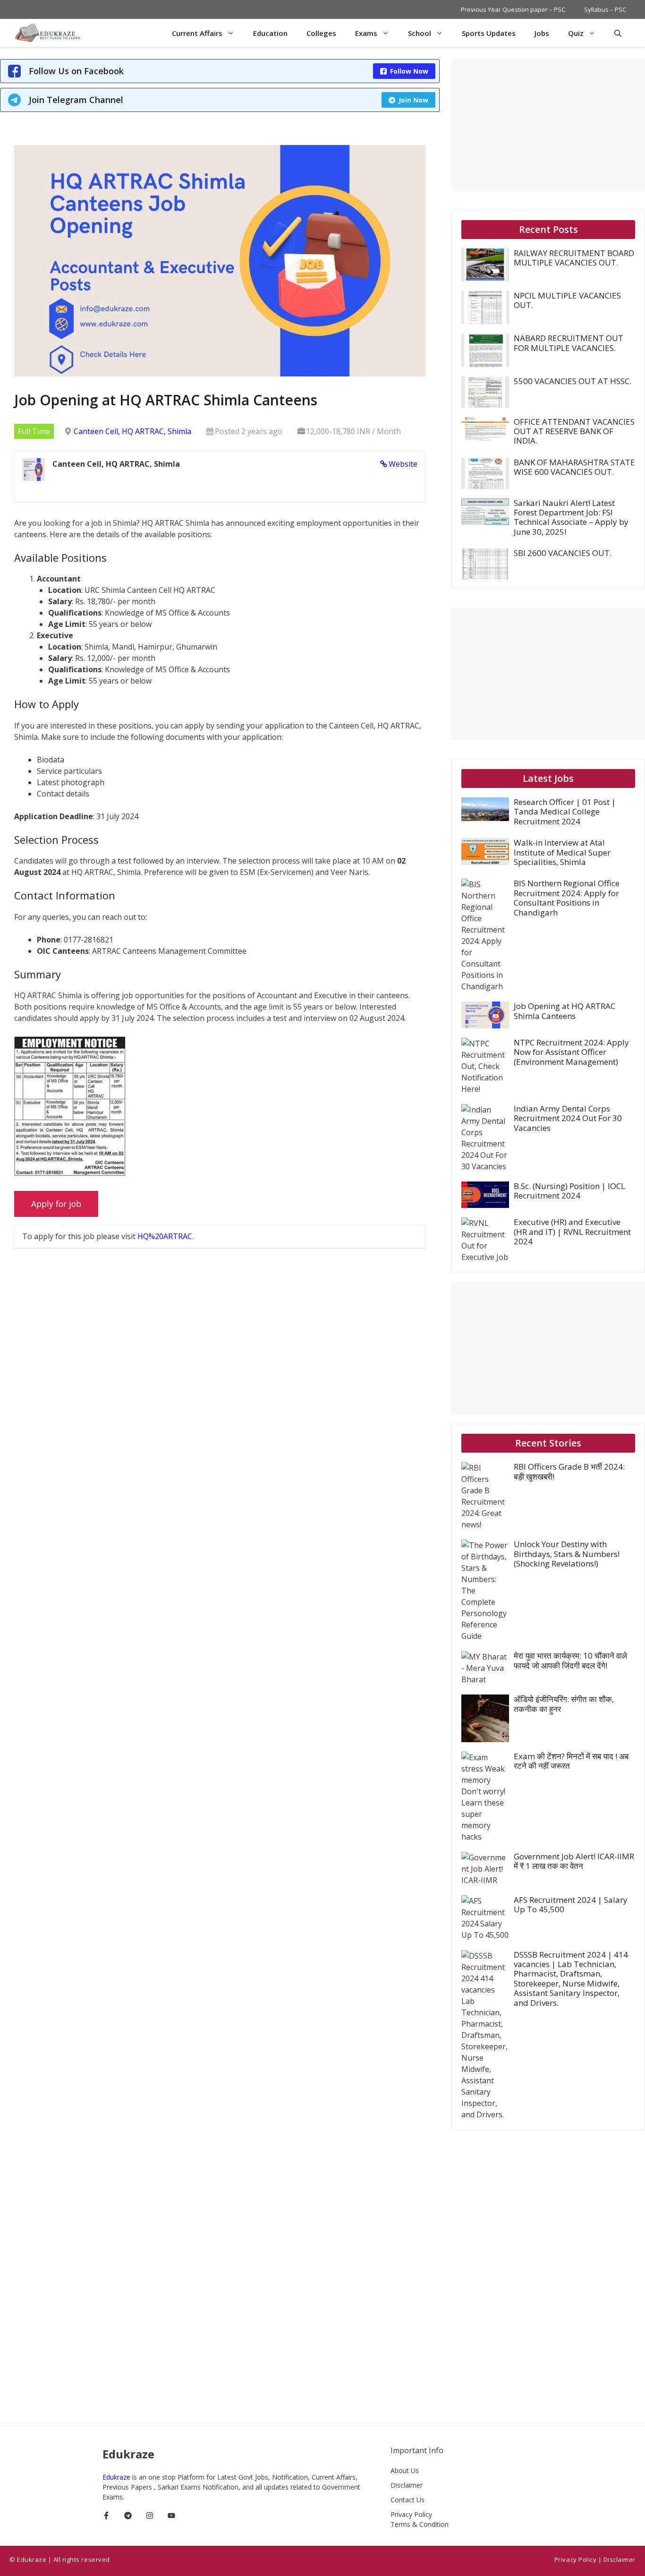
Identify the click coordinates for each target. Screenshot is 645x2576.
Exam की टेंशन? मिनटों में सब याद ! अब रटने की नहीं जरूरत (571, 1761)
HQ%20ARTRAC (165, 1236)
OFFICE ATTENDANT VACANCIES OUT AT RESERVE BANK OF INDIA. (574, 431)
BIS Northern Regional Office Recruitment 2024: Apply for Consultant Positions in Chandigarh (567, 898)
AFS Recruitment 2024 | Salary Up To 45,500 (571, 1904)
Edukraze (117, 2477)
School (420, 33)
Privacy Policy (411, 2514)
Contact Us (407, 2500)
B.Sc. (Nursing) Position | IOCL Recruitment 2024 (569, 1191)
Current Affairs (197, 33)
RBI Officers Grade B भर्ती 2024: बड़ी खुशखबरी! (569, 1471)
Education (270, 33)
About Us (405, 2470)
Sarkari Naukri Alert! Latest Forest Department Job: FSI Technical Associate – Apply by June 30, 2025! (571, 517)
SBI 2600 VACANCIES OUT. (563, 553)
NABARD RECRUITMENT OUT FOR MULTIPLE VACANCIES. (569, 343)
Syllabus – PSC (605, 9)
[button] (618, 33)
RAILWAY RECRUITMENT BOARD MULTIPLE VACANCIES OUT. (574, 258)
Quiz (576, 33)
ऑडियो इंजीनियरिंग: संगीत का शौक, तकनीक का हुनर (564, 1704)
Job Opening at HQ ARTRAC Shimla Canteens (564, 1011)
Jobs (542, 33)
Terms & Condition (420, 2524)
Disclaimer (407, 2485)
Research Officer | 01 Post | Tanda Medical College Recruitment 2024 (565, 812)
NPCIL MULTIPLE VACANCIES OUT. (567, 300)
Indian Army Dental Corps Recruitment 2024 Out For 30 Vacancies (568, 1118)
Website (403, 464)
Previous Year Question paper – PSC (513, 9)
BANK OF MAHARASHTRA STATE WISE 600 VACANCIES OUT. (574, 467)
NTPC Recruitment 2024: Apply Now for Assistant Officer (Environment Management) (571, 1052)
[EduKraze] (49, 33)
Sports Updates (489, 33)
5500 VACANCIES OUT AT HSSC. (573, 381)
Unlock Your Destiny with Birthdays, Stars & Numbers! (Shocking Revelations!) (567, 1554)
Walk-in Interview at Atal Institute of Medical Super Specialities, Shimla (562, 852)
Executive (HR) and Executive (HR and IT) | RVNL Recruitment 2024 (572, 1232)
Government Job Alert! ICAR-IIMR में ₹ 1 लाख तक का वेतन (574, 1861)
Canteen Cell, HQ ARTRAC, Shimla (132, 431)
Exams (366, 33)
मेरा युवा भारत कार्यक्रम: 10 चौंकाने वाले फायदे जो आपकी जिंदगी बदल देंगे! (570, 1660)
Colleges (321, 33)
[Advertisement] (548, 125)
